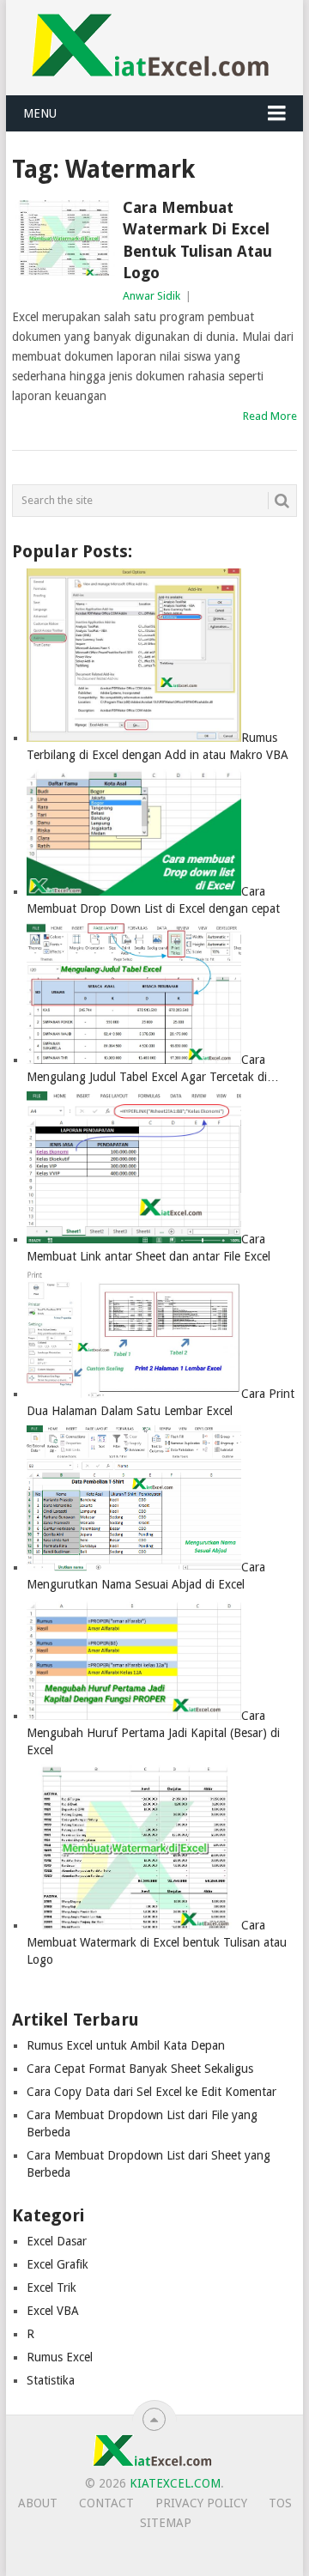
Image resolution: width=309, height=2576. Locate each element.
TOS (280, 2503)
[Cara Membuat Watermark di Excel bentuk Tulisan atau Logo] (63, 238)
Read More (270, 416)
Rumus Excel (60, 2357)
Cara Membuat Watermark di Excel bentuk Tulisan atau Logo (197, 240)
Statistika (51, 2380)
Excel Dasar (57, 2241)
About (38, 2503)
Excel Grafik (58, 2264)
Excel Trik (51, 2287)
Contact (106, 2503)
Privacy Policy (201, 2503)
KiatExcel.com (175, 2483)
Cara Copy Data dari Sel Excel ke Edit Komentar (151, 2092)
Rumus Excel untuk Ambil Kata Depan (126, 2045)
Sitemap (166, 2523)
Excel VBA (53, 2311)
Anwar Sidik (151, 296)
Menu (40, 113)
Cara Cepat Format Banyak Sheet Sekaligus (140, 2069)
